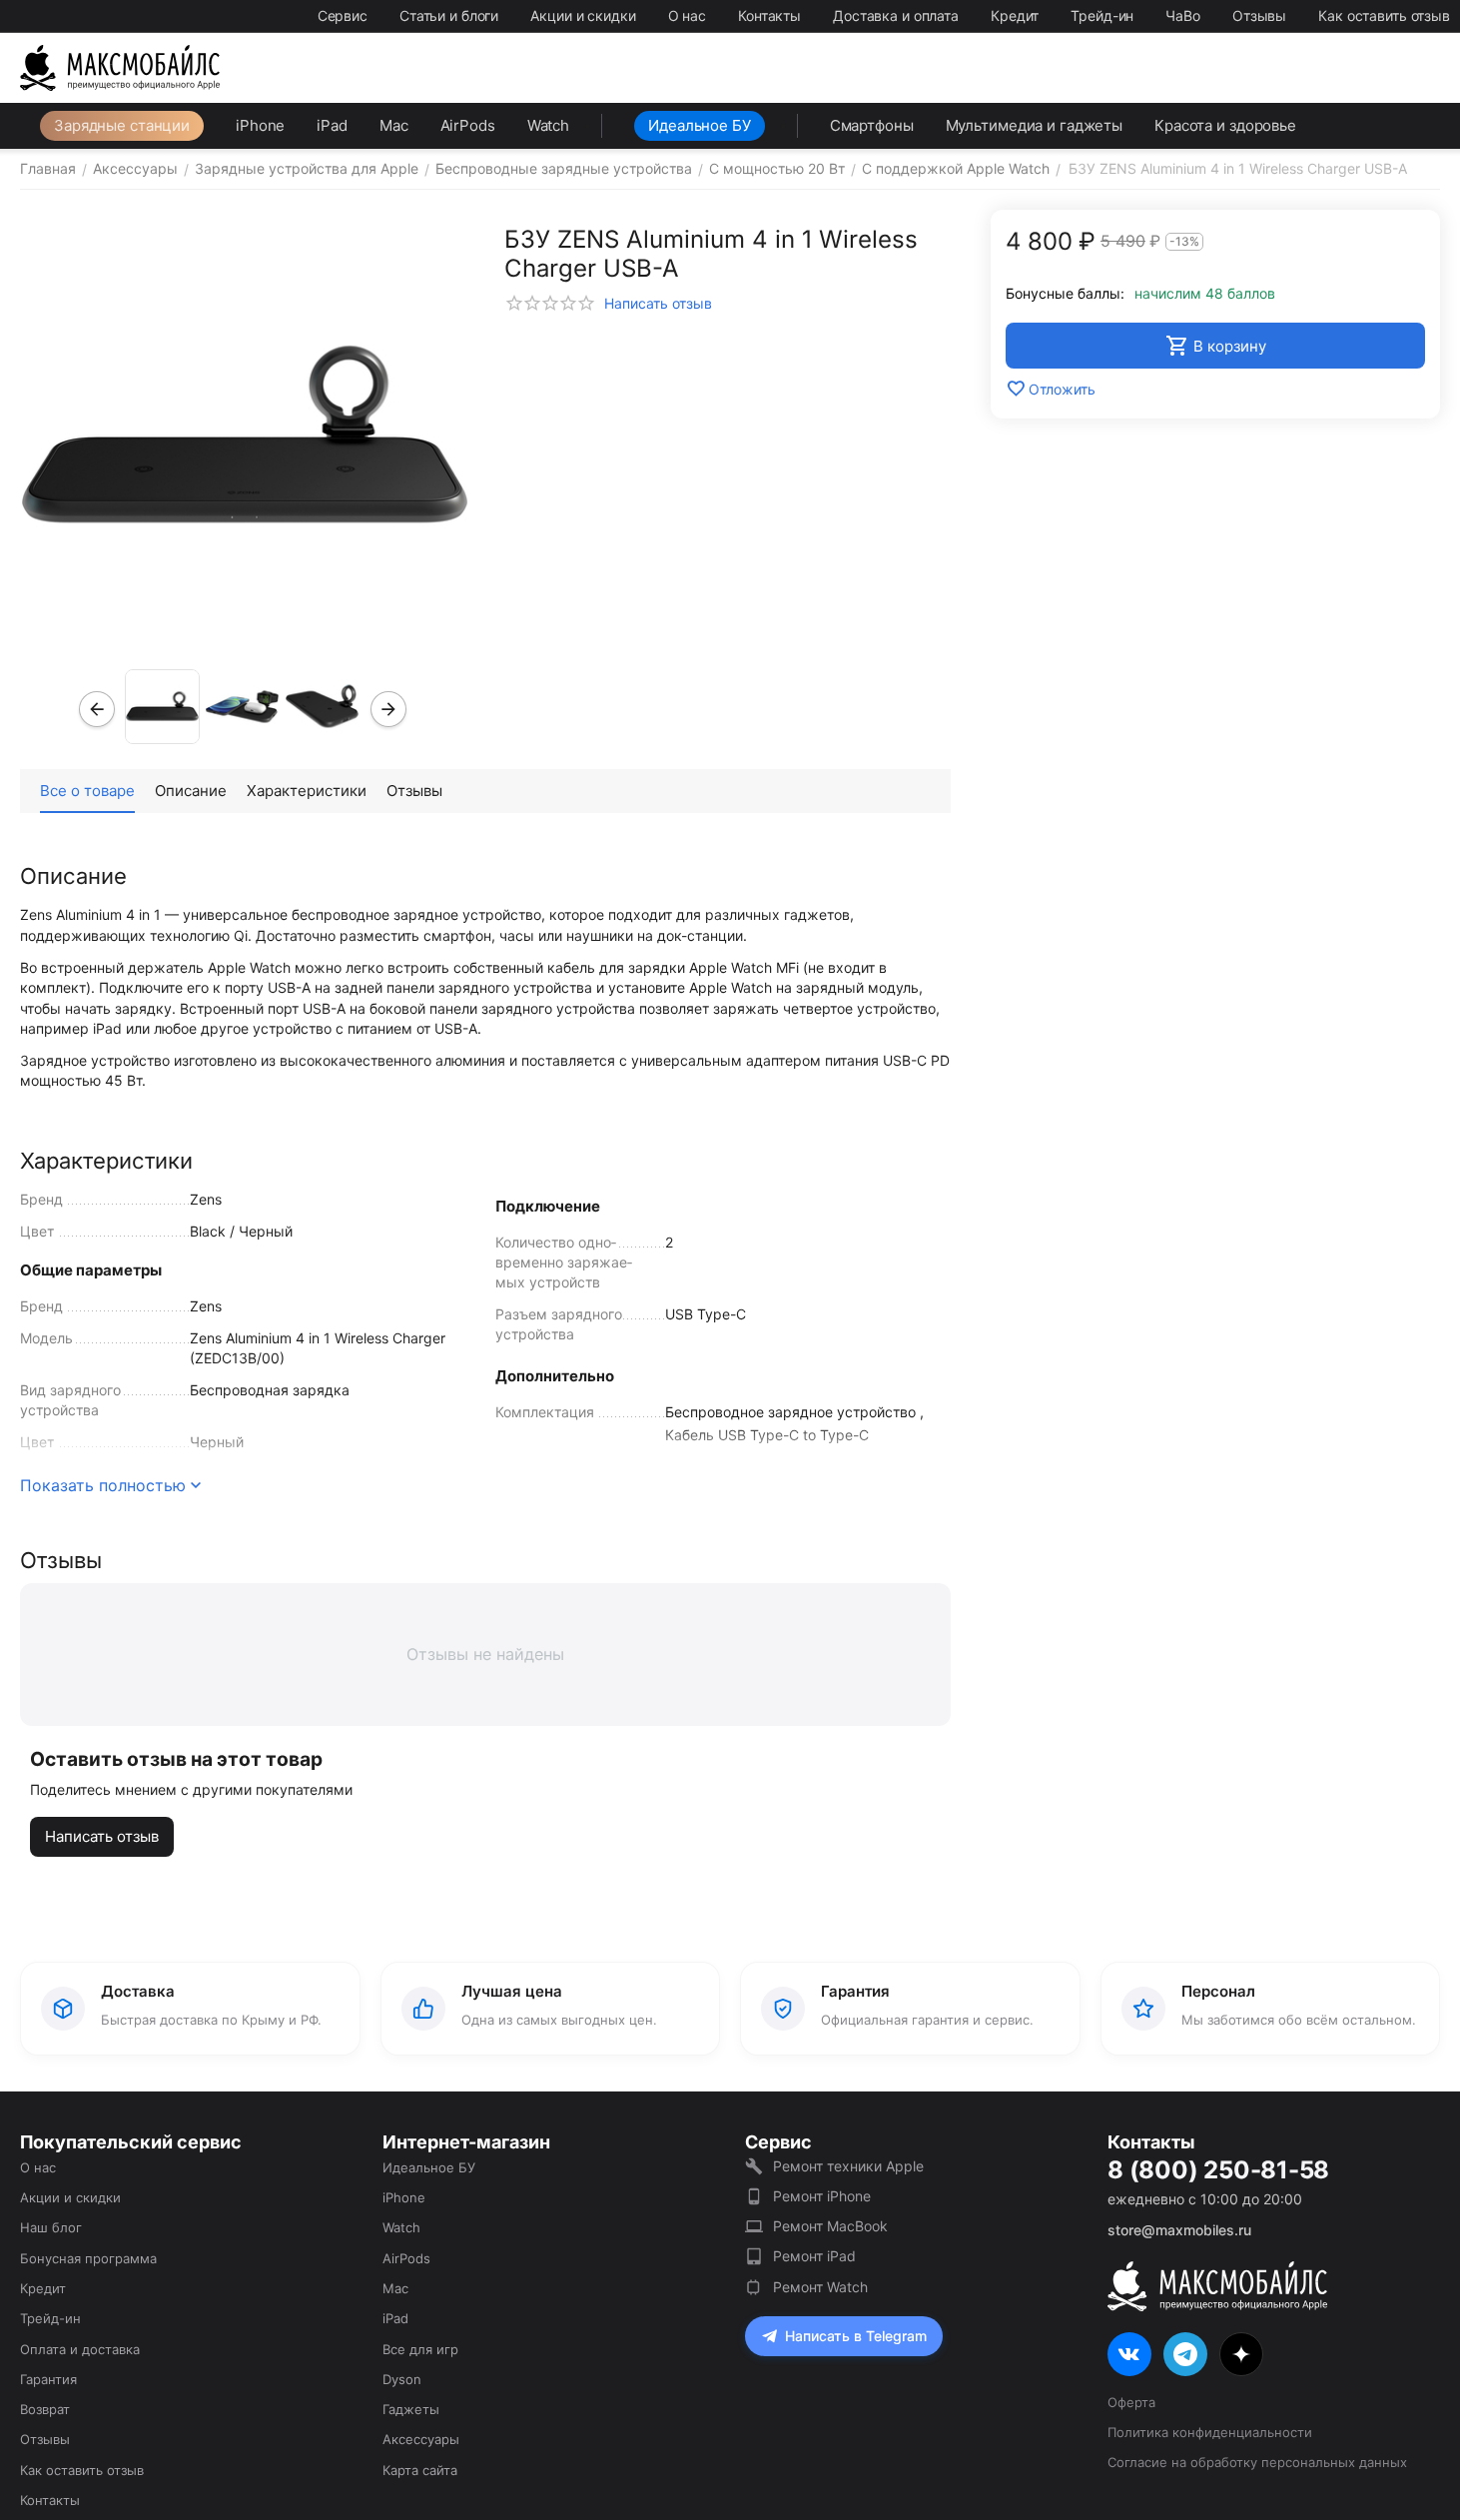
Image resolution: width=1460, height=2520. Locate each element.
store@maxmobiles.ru (1179, 2230)
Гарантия (48, 2379)
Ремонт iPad (814, 2256)
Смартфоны (872, 125)
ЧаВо (1183, 15)
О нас (687, 15)
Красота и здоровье (1225, 125)
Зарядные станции (122, 125)
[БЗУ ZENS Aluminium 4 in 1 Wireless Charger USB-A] (245, 434)
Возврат (45, 2409)
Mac (394, 125)
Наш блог (51, 2227)
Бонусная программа (88, 2258)
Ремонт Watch (820, 2287)
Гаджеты (411, 2409)
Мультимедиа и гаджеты (1034, 125)
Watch (548, 125)
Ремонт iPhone (822, 2196)
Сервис (343, 15)
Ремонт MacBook (830, 2226)
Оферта (1131, 2402)
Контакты (769, 15)
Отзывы (1259, 15)
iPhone (260, 125)
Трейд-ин (1102, 15)
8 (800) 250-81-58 (1218, 2170)
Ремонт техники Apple (848, 2166)
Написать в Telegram (856, 2336)
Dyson (402, 2379)
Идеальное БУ (700, 125)
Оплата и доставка (80, 2349)
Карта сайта (420, 2470)
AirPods (468, 125)
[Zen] (1241, 2354)
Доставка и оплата (896, 15)
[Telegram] (1185, 2354)
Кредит (1015, 15)
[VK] (1129, 2354)
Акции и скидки (583, 15)
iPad (332, 125)
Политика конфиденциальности (1210, 2432)
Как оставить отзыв (1384, 15)
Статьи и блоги (449, 15)
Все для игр (420, 2349)
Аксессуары (421, 2439)
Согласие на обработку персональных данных (1257, 2462)
